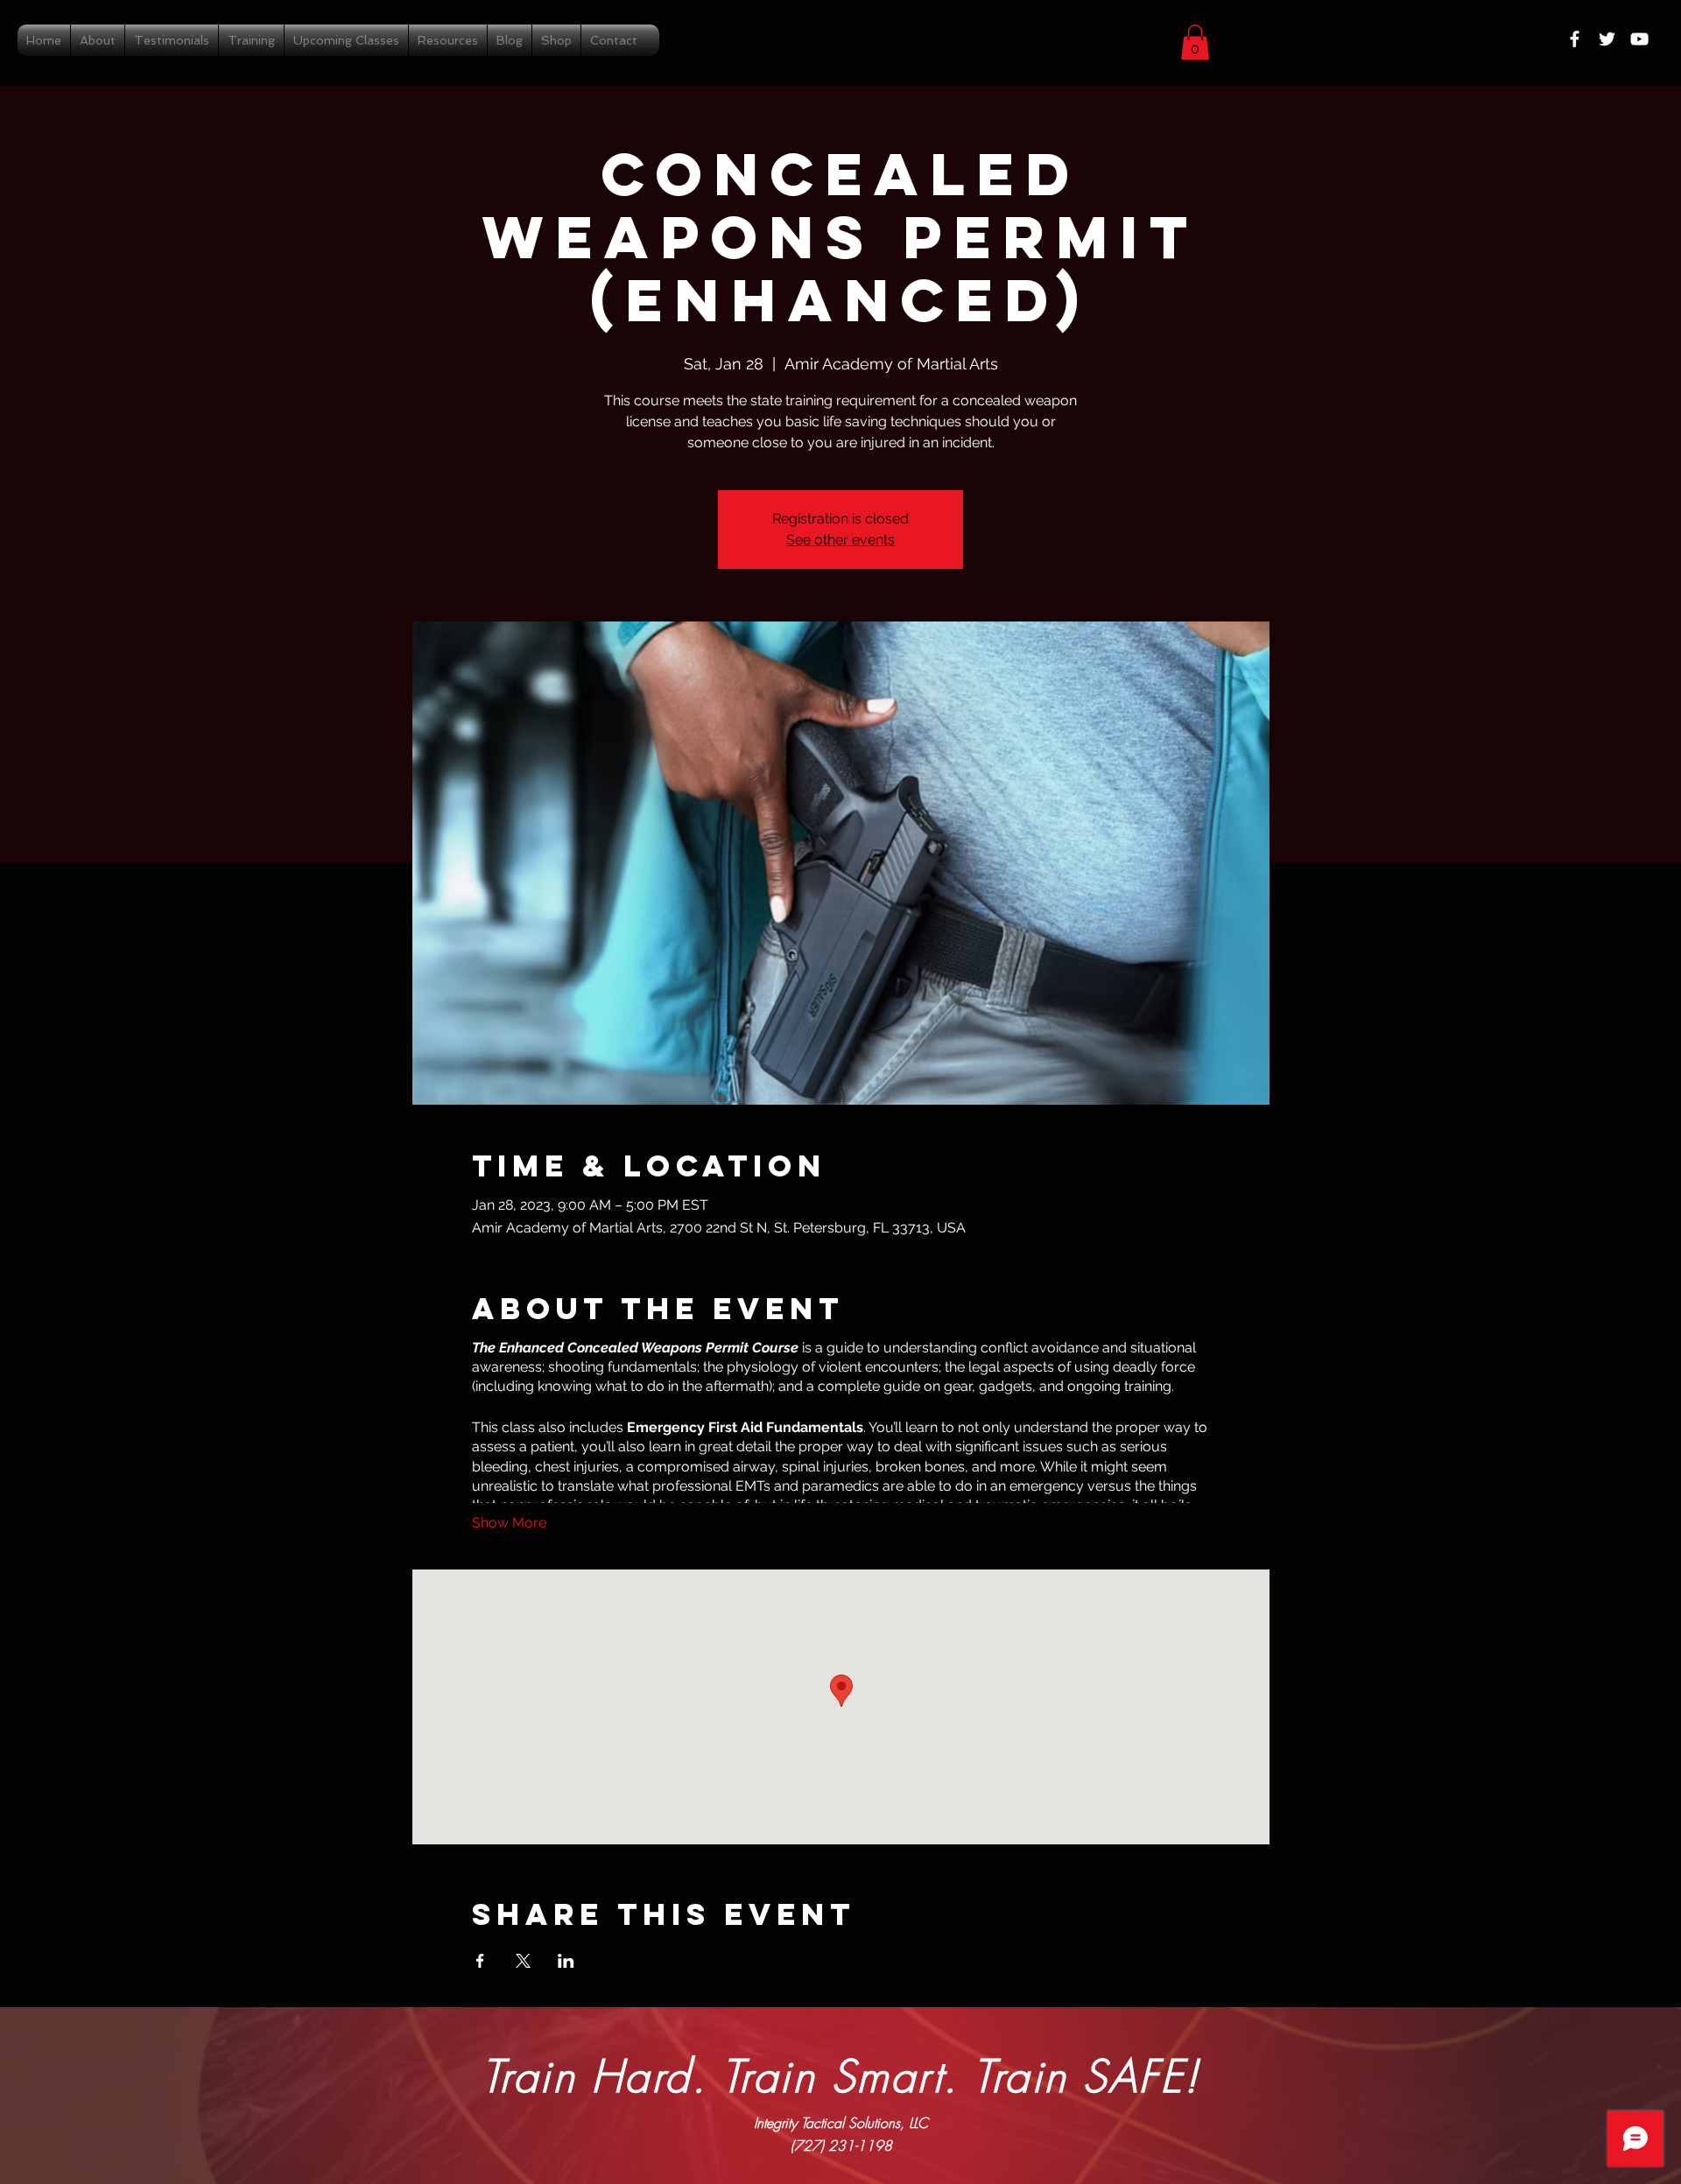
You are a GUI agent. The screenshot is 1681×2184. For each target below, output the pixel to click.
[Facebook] (1575, 39)
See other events (840, 540)
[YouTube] (1639, 39)
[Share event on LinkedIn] (566, 1961)
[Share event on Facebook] (480, 1961)
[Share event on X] (523, 1961)
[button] (1195, 42)
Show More (509, 1523)
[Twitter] (1607, 39)
